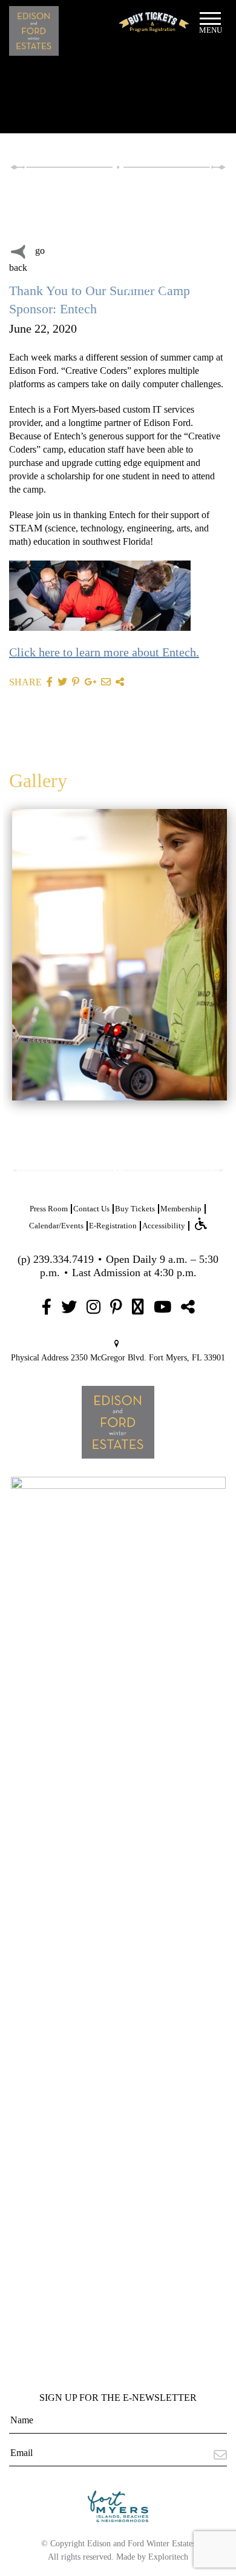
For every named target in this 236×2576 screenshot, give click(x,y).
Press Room (49, 1209)
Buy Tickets (135, 1209)
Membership (181, 1209)
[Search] (82, 210)
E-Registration (113, 1226)
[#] (47, 1307)
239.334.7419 (64, 1259)
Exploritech (168, 2557)
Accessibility (164, 1226)
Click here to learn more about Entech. (104, 652)
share (25, 682)
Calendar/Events (56, 1226)
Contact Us (91, 1209)
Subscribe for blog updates (143, 270)
